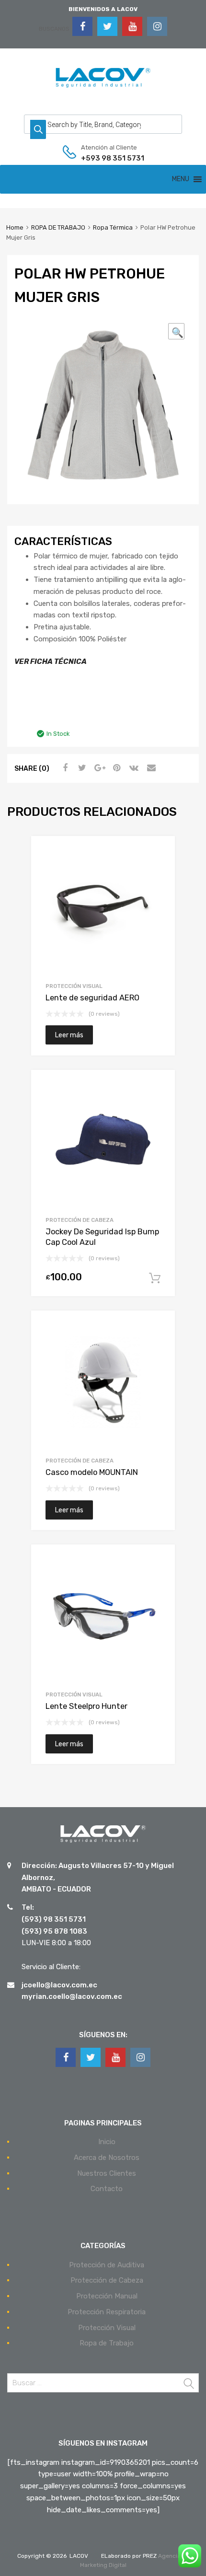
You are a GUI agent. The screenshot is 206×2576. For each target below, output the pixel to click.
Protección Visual (107, 2328)
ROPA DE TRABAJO (58, 227)
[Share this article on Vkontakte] (133, 768)
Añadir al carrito (155, 1278)
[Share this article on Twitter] (81, 768)
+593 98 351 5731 (104, 158)
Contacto (107, 2189)
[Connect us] (82, 26)
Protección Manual (107, 2296)
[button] (181, 179)
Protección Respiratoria (107, 2312)
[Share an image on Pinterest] (115, 768)
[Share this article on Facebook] (64, 768)
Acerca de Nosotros (107, 2158)
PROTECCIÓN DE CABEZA (80, 1220)
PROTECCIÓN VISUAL (74, 986)
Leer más (69, 1035)
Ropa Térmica (113, 227)
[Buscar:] (103, 2383)
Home (15, 227)
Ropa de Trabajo (107, 2343)
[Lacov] (103, 88)
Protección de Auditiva (107, 2265)
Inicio (107, 2142)
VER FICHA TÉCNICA (51, 661)
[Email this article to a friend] (150, 768)
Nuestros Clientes (107, 2173)
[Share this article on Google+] (98, 768)
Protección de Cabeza (107, 2280)
